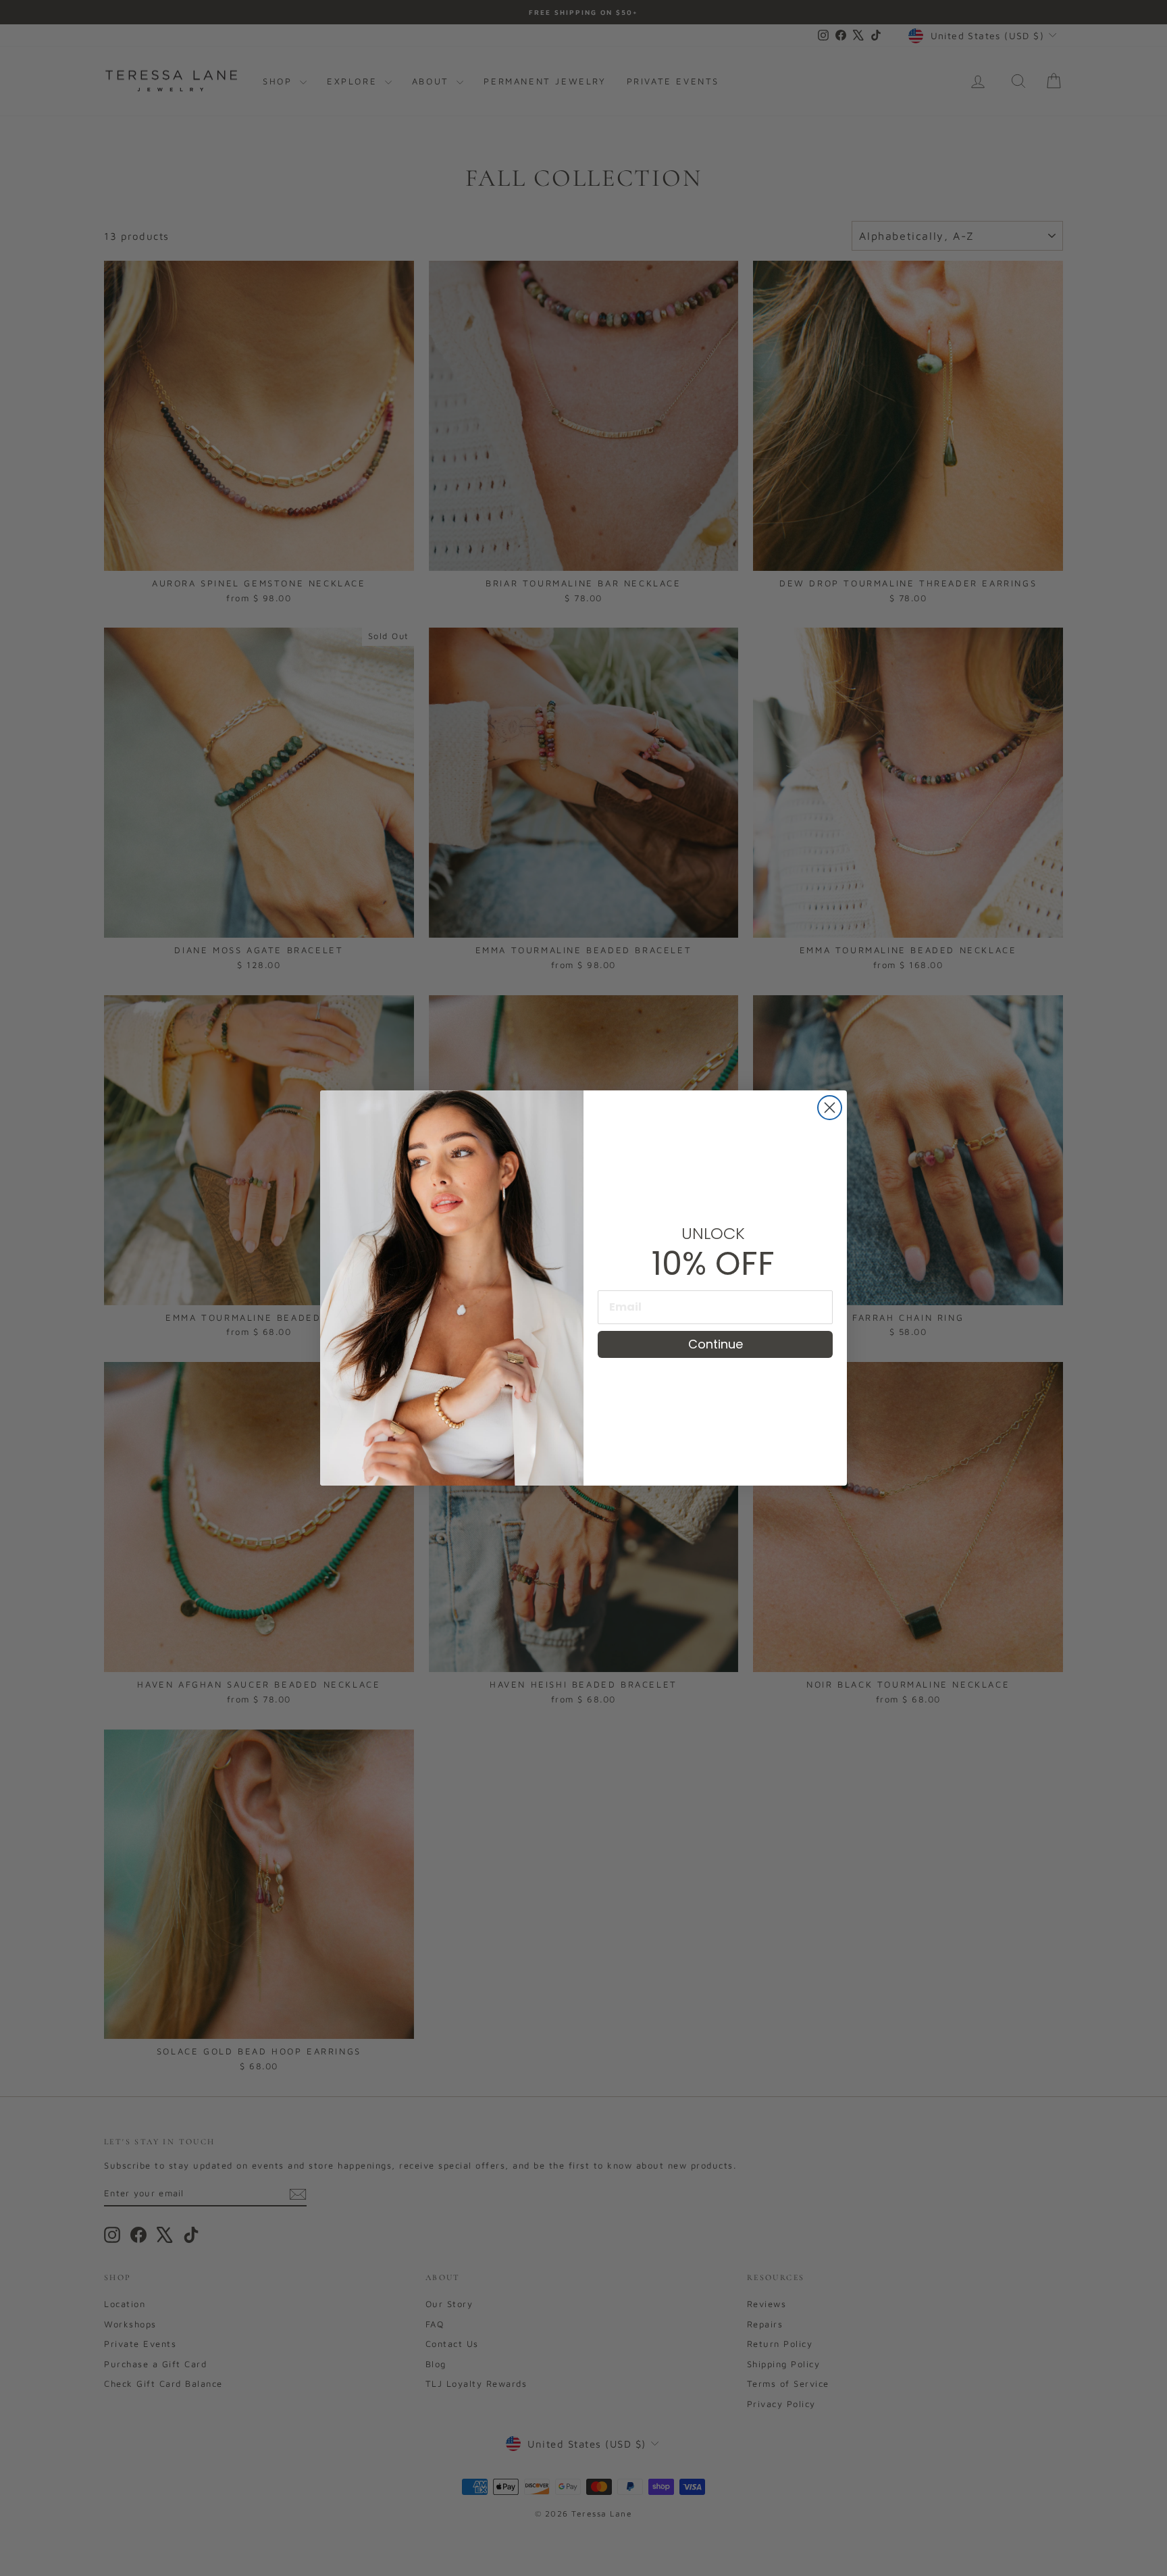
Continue (716, 1344)
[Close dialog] (830, 1108)
